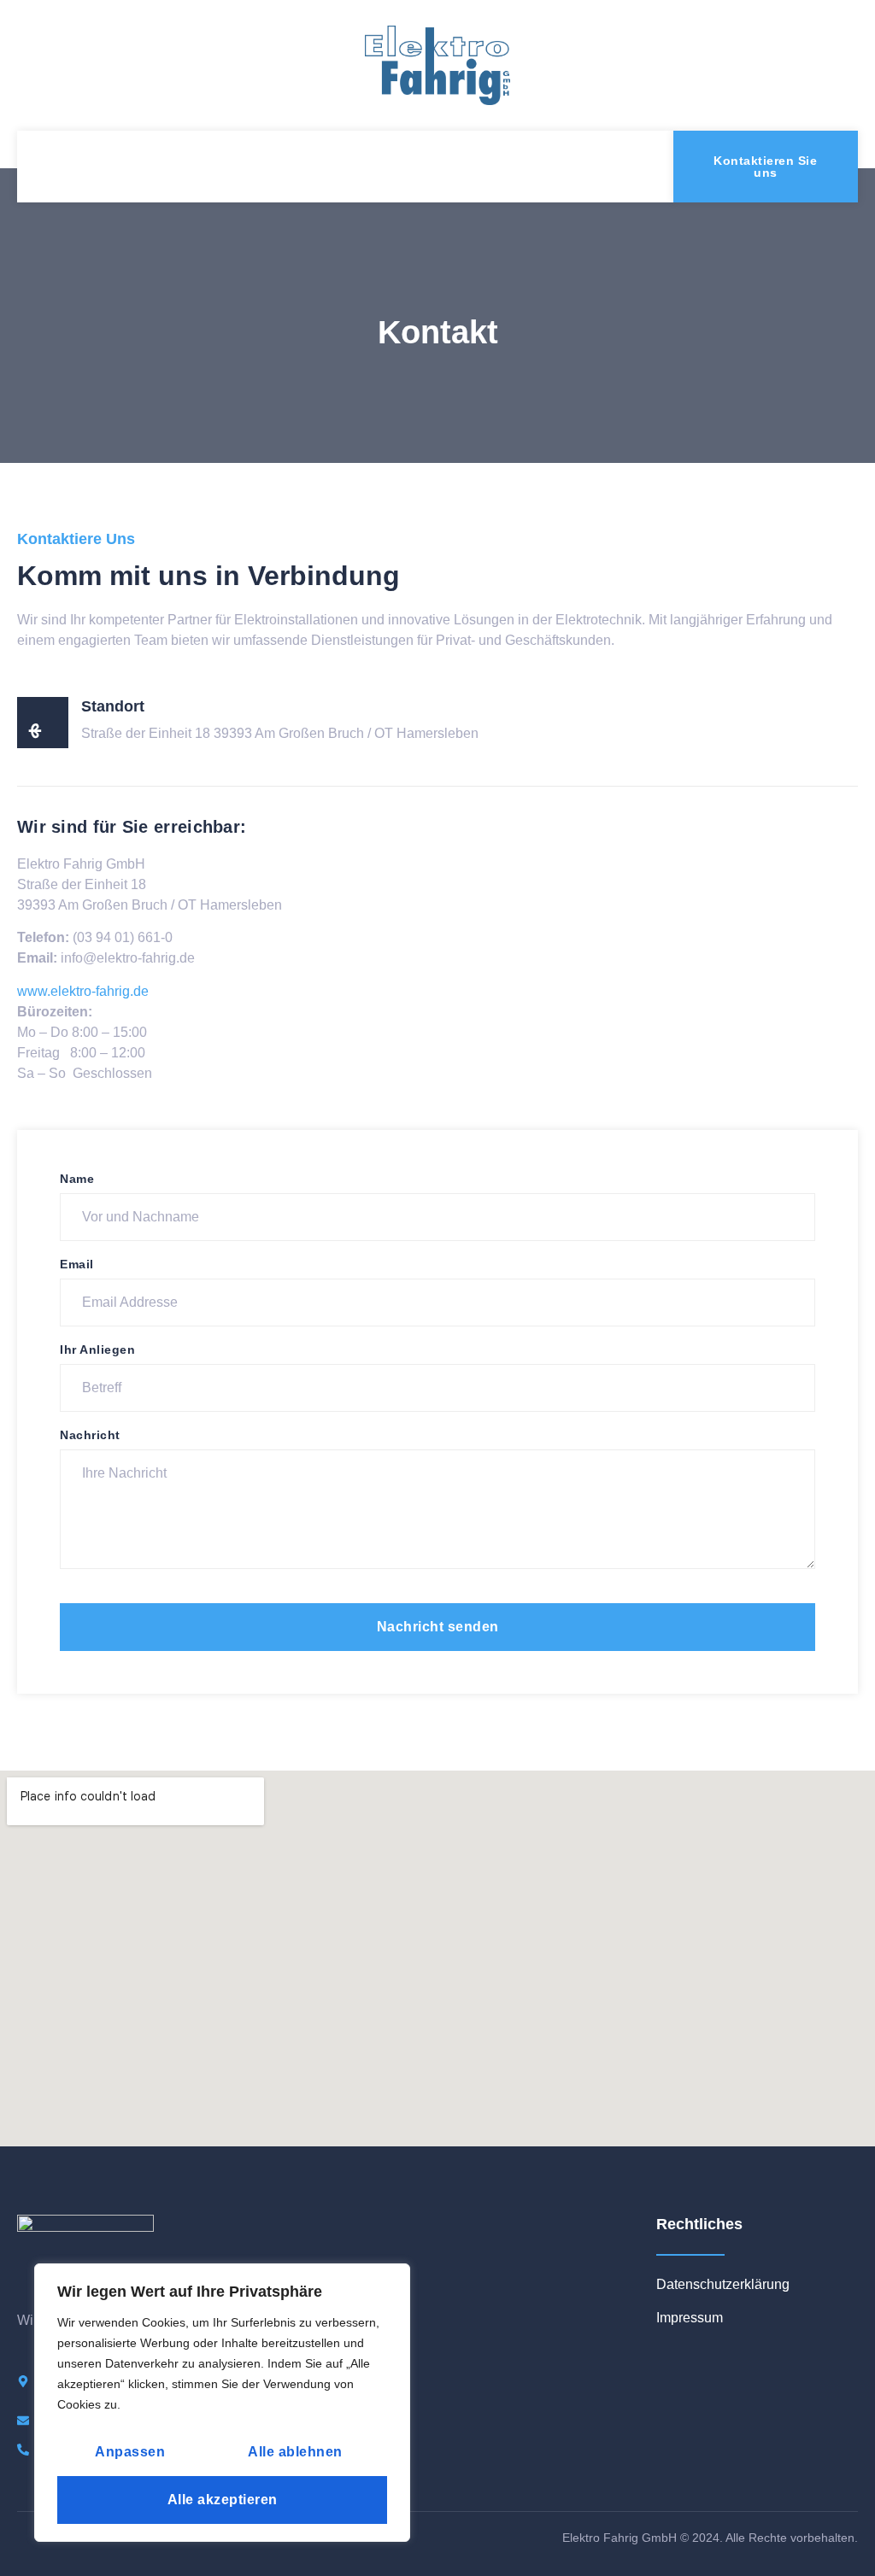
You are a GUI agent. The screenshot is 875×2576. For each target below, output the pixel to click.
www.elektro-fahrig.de (83, 991)
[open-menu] (44, 167)
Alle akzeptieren (223, 2500)
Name (77, 1179)
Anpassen (130, 2452)
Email (77, 1264)
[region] (222, 2403)
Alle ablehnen (295, 2452)
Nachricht (90, 1435)
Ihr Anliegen (97, 1349)
